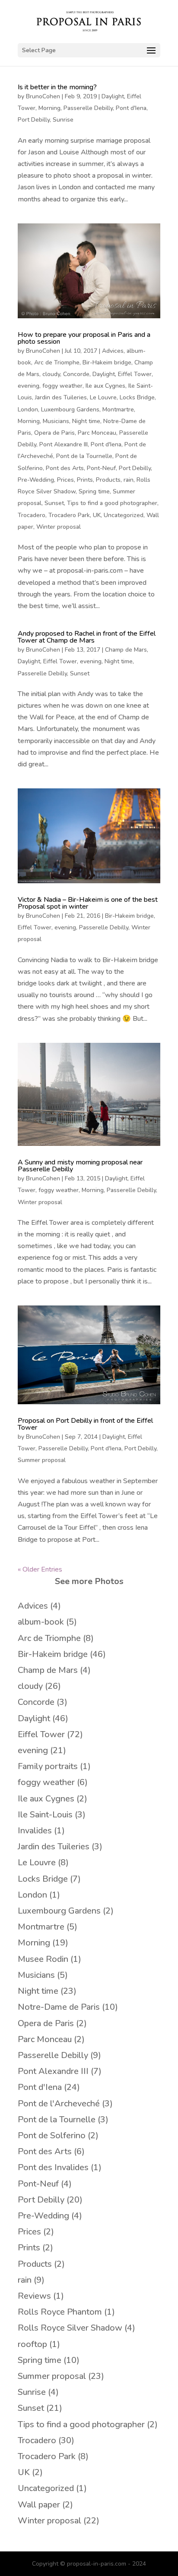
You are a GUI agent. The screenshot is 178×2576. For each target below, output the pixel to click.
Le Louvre (103, 397)
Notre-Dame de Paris (59, 2007)
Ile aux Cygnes (105, 386)
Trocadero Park (69, 515)
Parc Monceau (97, 433)
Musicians (56, 421)
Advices (113, 351)
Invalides (35, 1831)
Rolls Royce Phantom (60, 2312)
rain (129, 480)
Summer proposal (42, 1460)
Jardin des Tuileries (61, 397)
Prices (65, 480)
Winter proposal (59, 527)
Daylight (113, 96)
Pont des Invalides (53, 2167)
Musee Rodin (43, 1959)
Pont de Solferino (52, 2135)
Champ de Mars (126, 650)
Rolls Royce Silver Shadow (70, 2328)
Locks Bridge (137, 397)
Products (108, 480)
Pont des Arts (65, 468)
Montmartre (118, 409)
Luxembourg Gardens (70, 409)
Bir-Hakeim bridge (107, 362)
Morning (49, 108)
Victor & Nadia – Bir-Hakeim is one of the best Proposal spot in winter (88, 903)
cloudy (51, 374)
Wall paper (39, 2505)
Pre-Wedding (36, 480)
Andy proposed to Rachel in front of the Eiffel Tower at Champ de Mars (87, 637)
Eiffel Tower (135, 374)
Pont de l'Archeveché (59, 2104)
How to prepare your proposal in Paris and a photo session (84, 338)
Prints (85, 480)
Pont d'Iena (131, 108)
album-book (41, 1622)
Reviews (34, 2296)
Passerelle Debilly (88, 108)
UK (97, 515)
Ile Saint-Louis (45, 1815)
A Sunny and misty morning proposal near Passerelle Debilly (80, 1166)
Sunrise (63, 120)
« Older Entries (40, 1569)
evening (29, 386)
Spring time (94, 491)
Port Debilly (34, 120)
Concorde (76, 374)
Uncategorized (124, 515)
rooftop (32, 2344)
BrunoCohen (43, 96)
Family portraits (48, 1766)
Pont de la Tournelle (84, 456)
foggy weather (62, 386)
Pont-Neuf (101, 468)
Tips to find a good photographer (112, 503)
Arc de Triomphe (57, 362)
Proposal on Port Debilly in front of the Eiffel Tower (85, 1424)
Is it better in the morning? (57, 87)
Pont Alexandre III (64, 444)
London (28, 409)
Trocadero (32, 515)
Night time (86, 421)
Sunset (54, 503)
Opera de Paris (54, 433)
